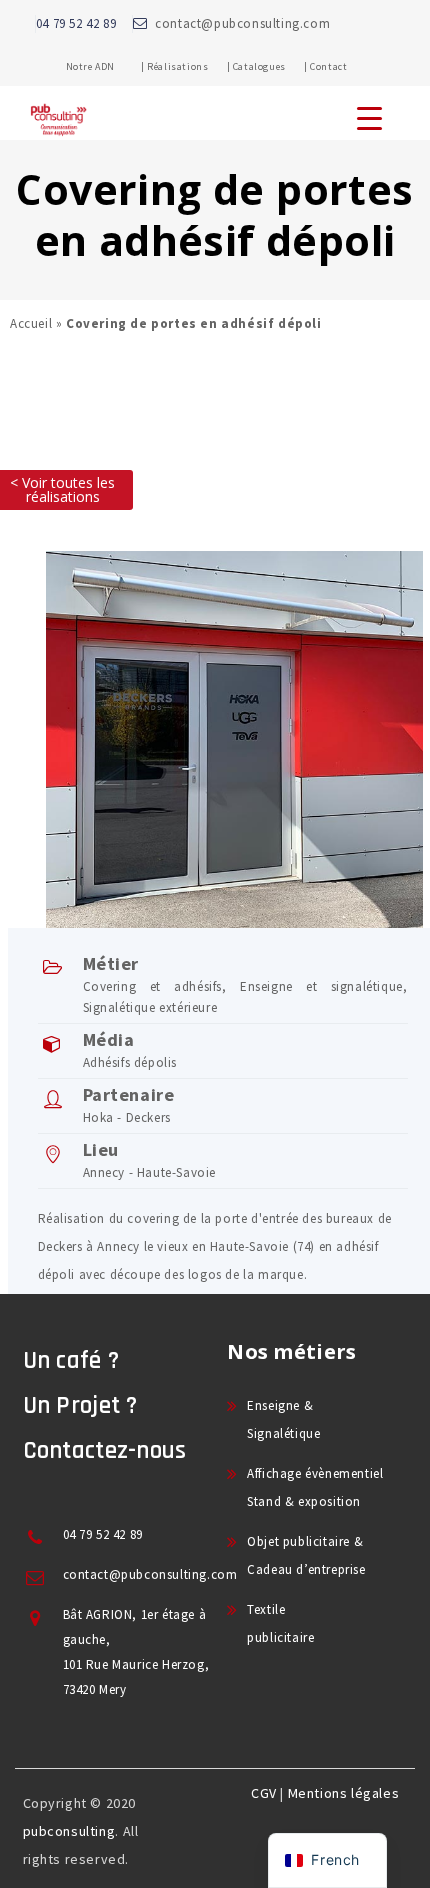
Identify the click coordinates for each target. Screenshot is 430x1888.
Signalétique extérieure (150, 1007)
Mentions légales (344, 1793)
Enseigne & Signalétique (283, 1419)
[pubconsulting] (58, 136)
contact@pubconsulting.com (242, 23)
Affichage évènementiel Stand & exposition (315, 1487)
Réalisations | (188, 66)
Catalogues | (270, 66)
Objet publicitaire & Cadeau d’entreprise (306, 1555)
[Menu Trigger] (369, 117)
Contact (328, 66)
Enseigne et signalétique (321, 986)
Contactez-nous (105, 1451)
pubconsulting (69, 1831)
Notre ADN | (105, 66)
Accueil (31, 323)
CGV (264, 1793)
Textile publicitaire (280, 1623)
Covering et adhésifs (153, 986)
